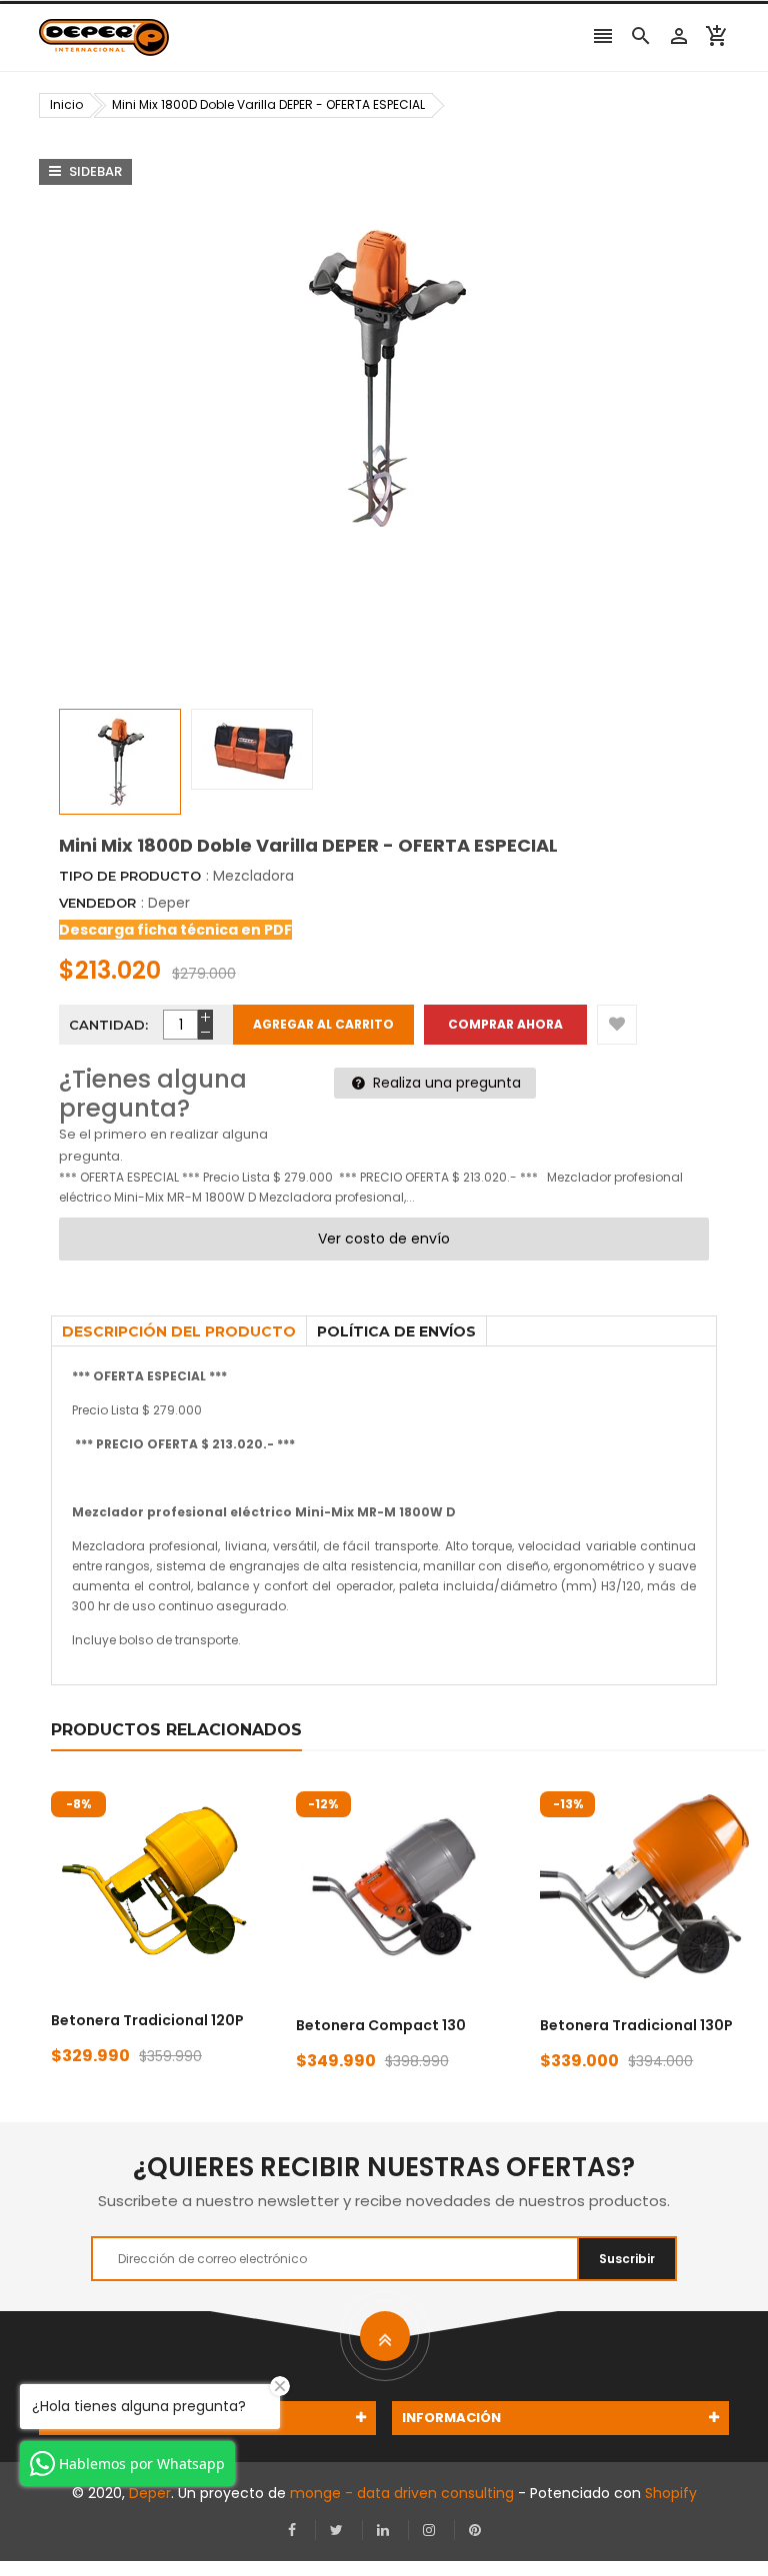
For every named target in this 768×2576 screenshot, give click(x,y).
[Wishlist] (617, 1025)
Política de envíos (396, 1331)
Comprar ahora (505, 1024)
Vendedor (97, 903)
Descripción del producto (179, 1331)
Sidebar (94, 171)
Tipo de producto (130, 876)
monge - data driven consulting (402, 2493)
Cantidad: (108, 1025)
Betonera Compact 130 (381, 2025)
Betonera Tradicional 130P (636, 2025)
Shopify (671, 2493)
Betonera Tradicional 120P (147, 2020)
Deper (169, 903)
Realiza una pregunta (445, 1083)
